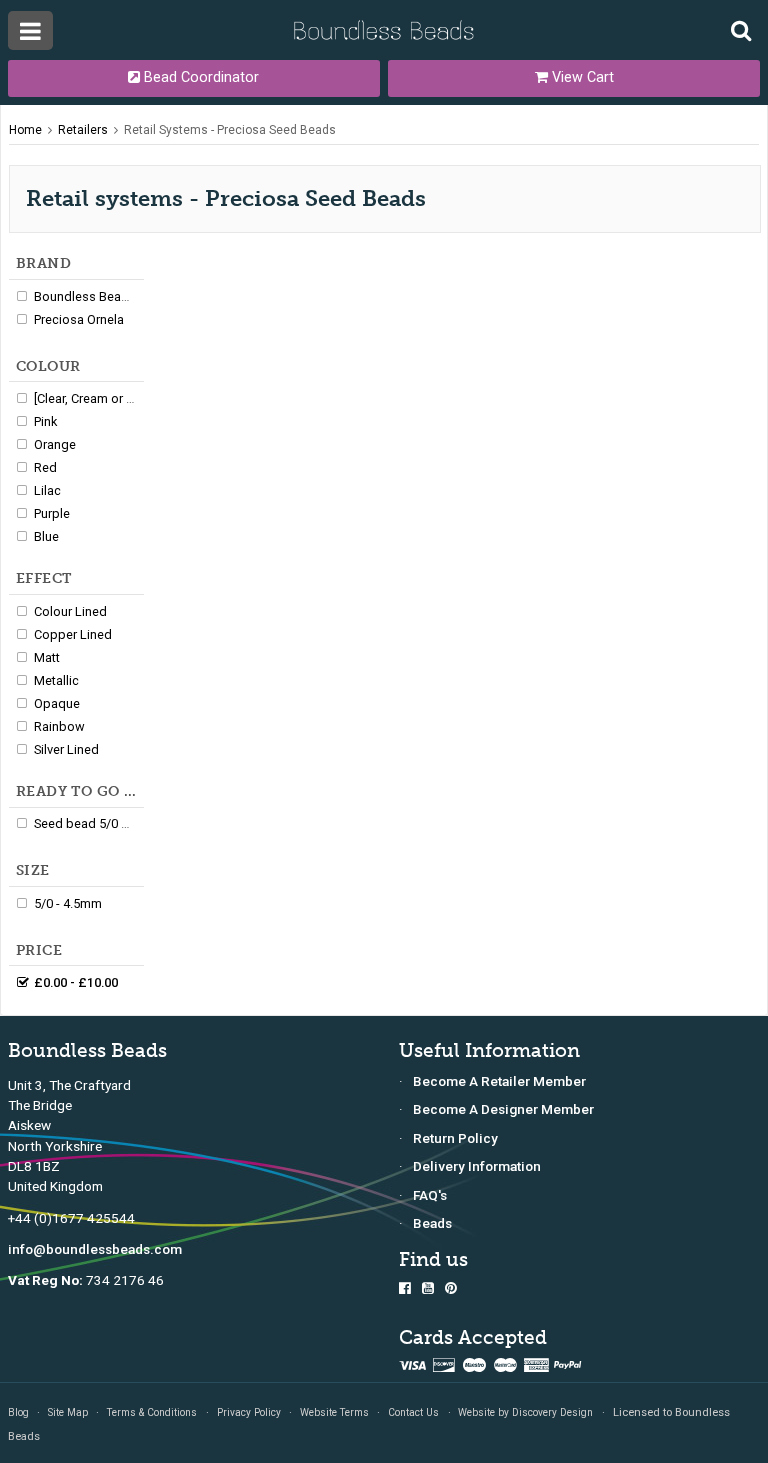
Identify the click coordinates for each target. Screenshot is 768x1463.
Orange (55, 444)
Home (25, 130)
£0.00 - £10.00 (76, 982)
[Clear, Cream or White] (97, 398)
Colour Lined (70, 611)
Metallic (56, 680)
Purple (52, 513)
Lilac (47, 490)
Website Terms (334, 1412)
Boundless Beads (85, 296)
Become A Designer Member (503, 1109)
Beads (432, 1223)
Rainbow (59, 726)
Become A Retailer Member (499, 1081)
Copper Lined (73, 634)
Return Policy (455, 1138)
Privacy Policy (249, 1412)
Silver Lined (66, 749)
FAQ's (430, 1195)
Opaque (57, 703)
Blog (18, 1412)
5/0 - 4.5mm (68, 903)
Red (45, 467)
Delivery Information (477, 1166)
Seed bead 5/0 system (98, 823)
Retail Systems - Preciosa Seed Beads (230, 130)
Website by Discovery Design (525, 1412)
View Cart (581, 77)
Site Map (68, 1412)
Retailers (83, 130)
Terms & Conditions (152, 1412)
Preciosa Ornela (79, 319)
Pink (45, 421)
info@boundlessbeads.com (95, 1249)
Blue (46, 536)
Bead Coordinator (199, 77)
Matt (47, 657)
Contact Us (413, 1412)
